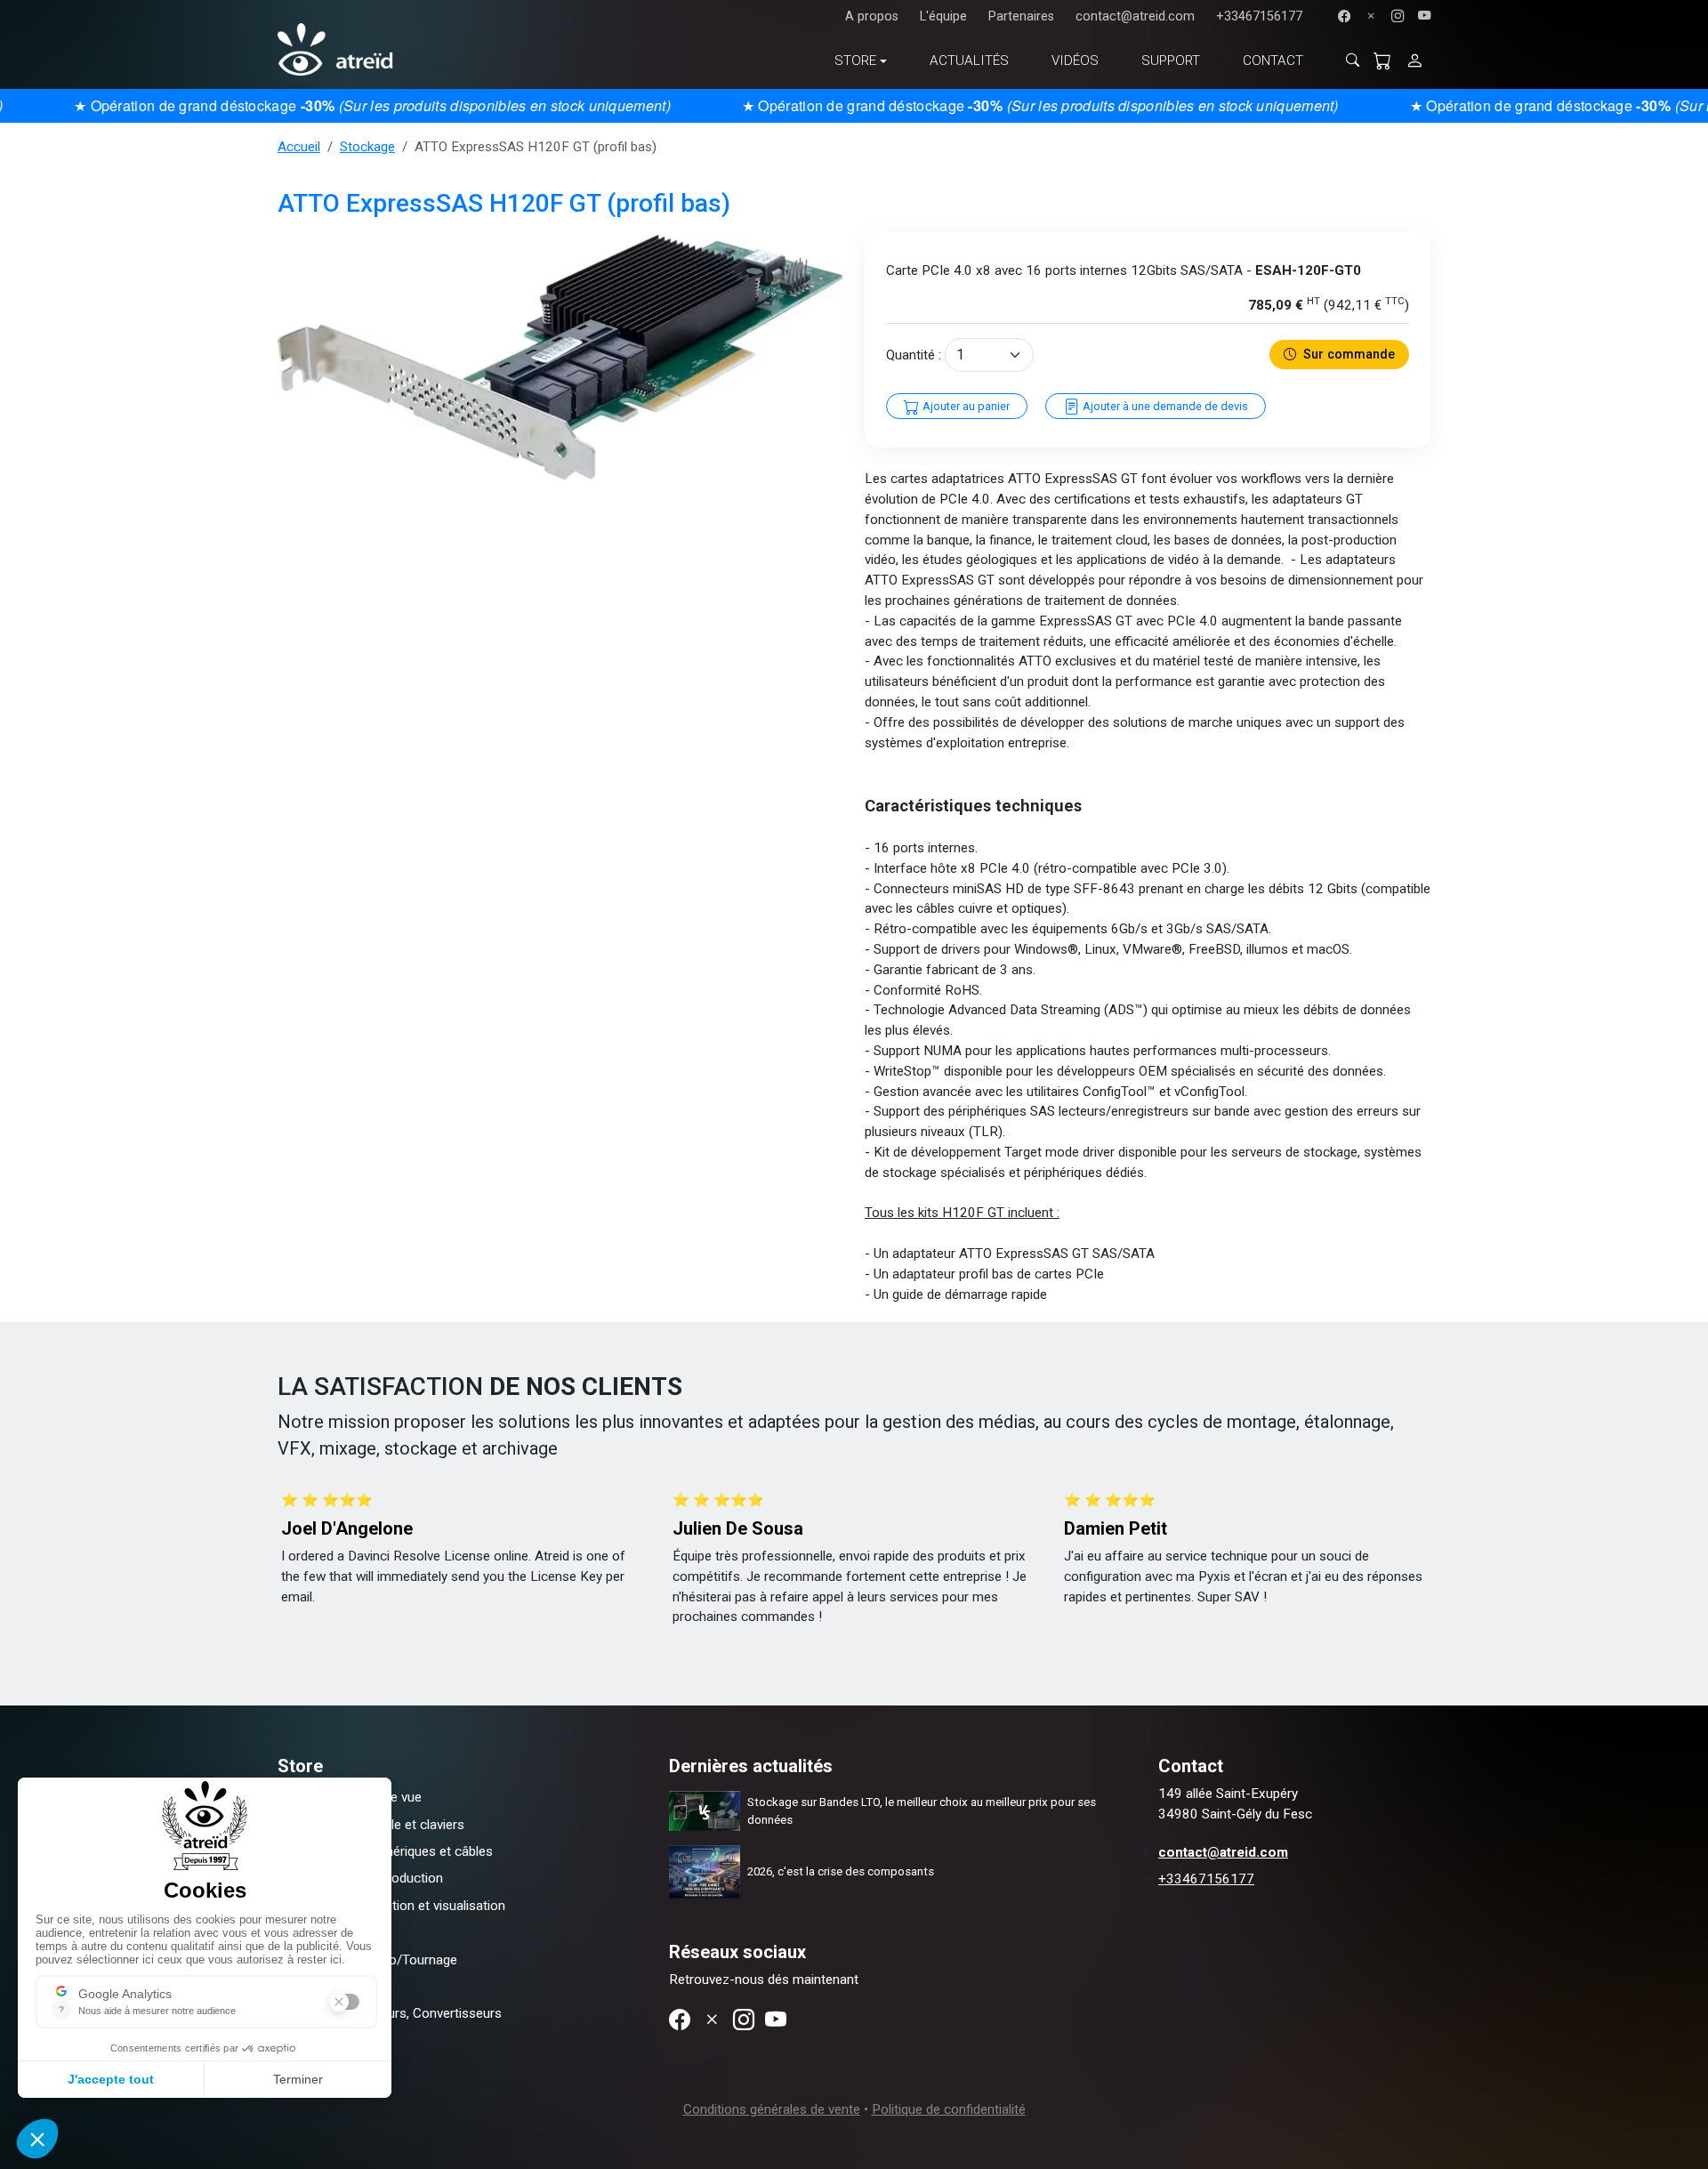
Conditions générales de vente (772, 2109)
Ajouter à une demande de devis (1164, 406)
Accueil (299, 147)
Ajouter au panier (965, 406)
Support (1171, 60)
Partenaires (1021, 16)
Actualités (969, 60)
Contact (1273, 60)
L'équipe (943, 16)
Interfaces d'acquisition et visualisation (391, 1906)
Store (855, 60)
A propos (872, 16)
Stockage (367, 147)
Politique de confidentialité (949, 2109)
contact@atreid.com (1135, 16)
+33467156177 (1259, 16)
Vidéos (1075, 60)
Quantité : (914, 355)
